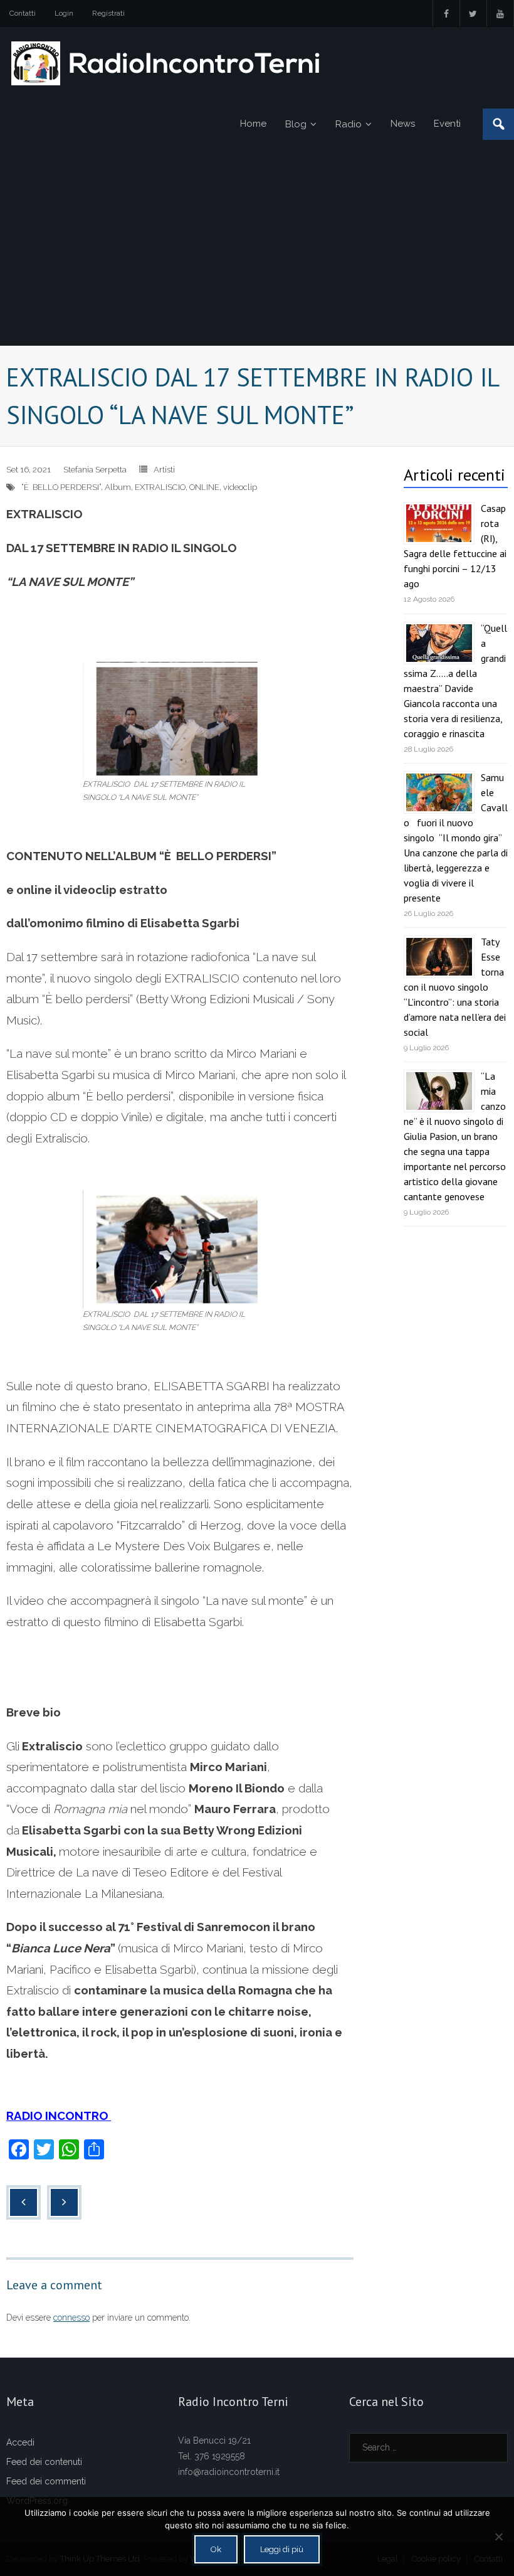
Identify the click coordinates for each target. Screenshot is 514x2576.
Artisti (164, 470)
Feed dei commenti (46, 2481)
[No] (498, 2536)
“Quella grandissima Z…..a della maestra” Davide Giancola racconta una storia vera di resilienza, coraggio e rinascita (455, 681)
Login (64, 13)
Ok (216, 2549)
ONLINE (204, 487)
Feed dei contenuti (44, 2462)
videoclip (240, 487)
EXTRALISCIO (160, 487)
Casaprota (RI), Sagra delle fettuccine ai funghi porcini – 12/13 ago (455, 546)
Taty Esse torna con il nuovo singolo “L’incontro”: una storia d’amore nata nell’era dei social (455, 987)
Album (118, 487)
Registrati (108, 13)
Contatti (23, 13)
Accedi (20, 2442)
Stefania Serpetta (95, 470)
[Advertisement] (257, 251)
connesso (71, 2318)
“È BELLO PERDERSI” (61, 487)
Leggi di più (282, 2549)
